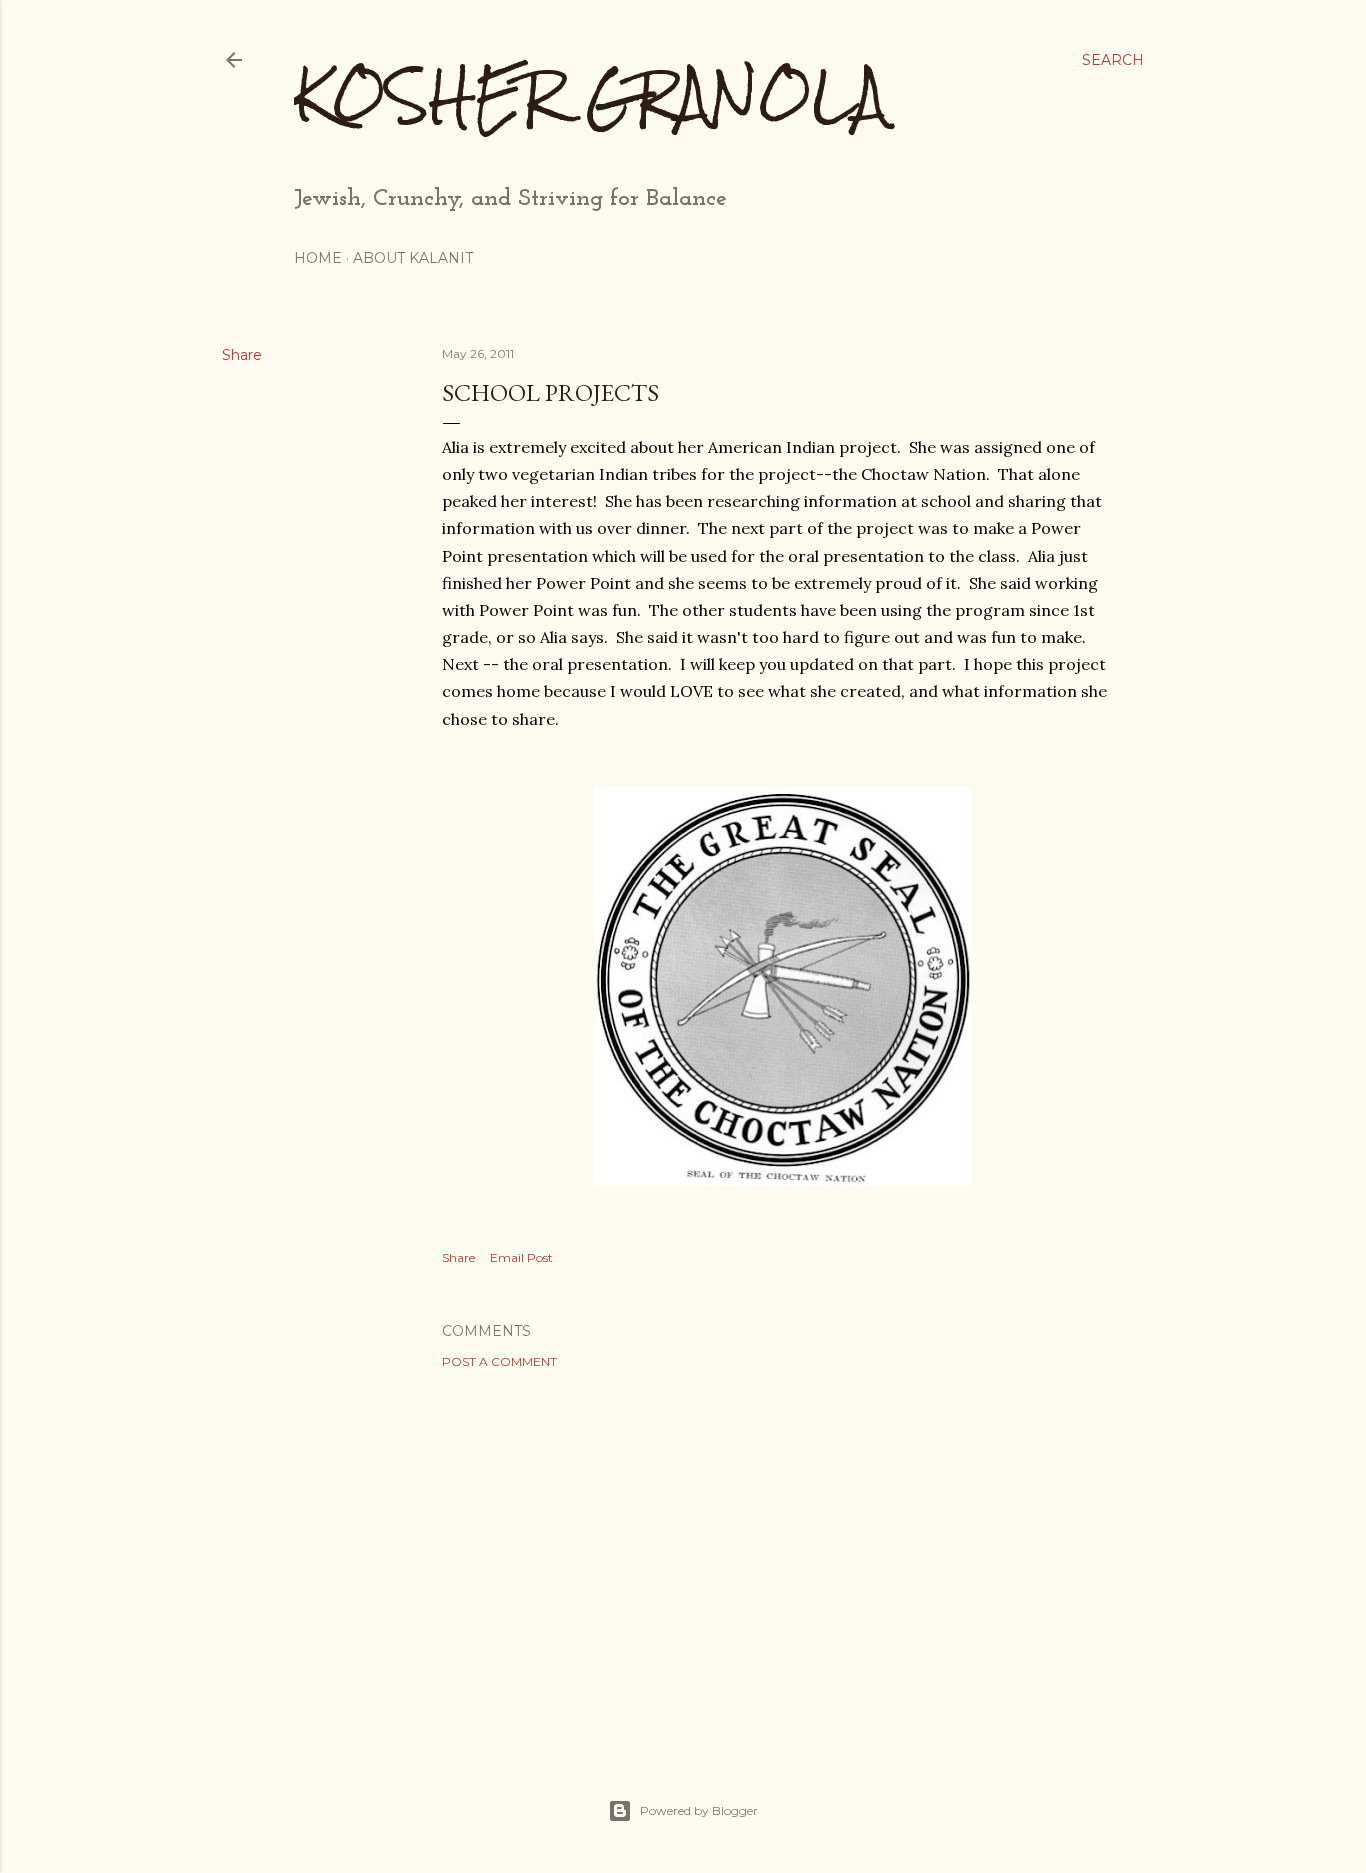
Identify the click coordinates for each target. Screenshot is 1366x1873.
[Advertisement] (783, 1559)
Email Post (521, 1257)
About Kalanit (413, 258)
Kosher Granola (590, 95)
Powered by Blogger (699, 1810)
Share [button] (242, 355)
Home (318, 258)
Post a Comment (499, 1361)
